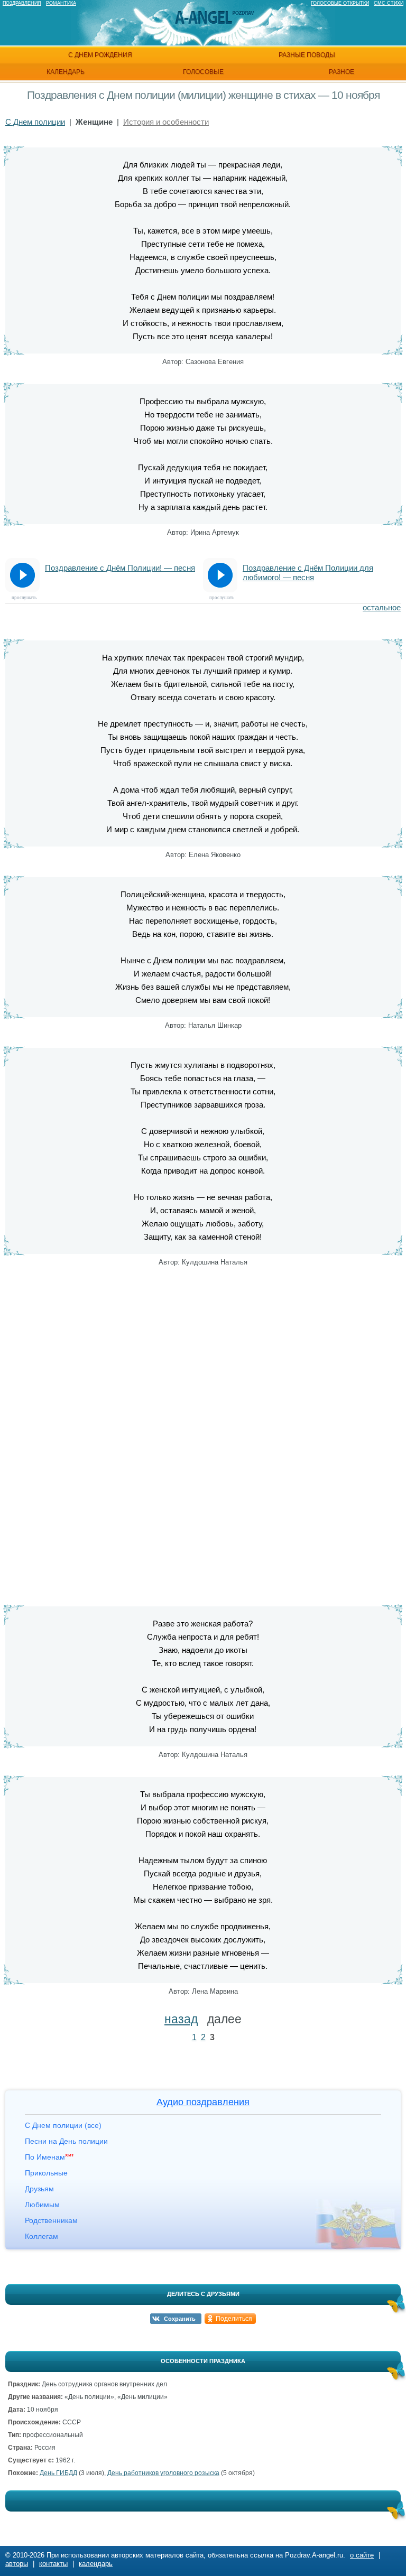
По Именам (49, 2157)
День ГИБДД (58, 2473)
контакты (53, 2564)
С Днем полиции (35, 122)
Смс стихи (389, 3)
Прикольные (46, 2173)
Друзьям (39, 2189)
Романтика (61, 3)
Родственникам (51, 2220)
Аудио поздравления (203, 2102)
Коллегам (41, 2236)
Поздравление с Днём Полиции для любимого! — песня (308, 573)
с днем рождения (100, 55)
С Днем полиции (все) (63, 2125)
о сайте (362, 2555)
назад (181, 2019)
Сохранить (180, 2319)
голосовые (203, 72)
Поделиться (234, 2319)
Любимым (42, 2205)
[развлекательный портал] (204, 18)
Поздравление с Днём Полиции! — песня (120, 568)
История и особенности (166, 122)
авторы (17, 2564)
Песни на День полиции (66, 2141)
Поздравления (22, 3)
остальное (382, 607)
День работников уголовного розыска (163, 2473)
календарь (66, 72)
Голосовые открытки (340, 3)
